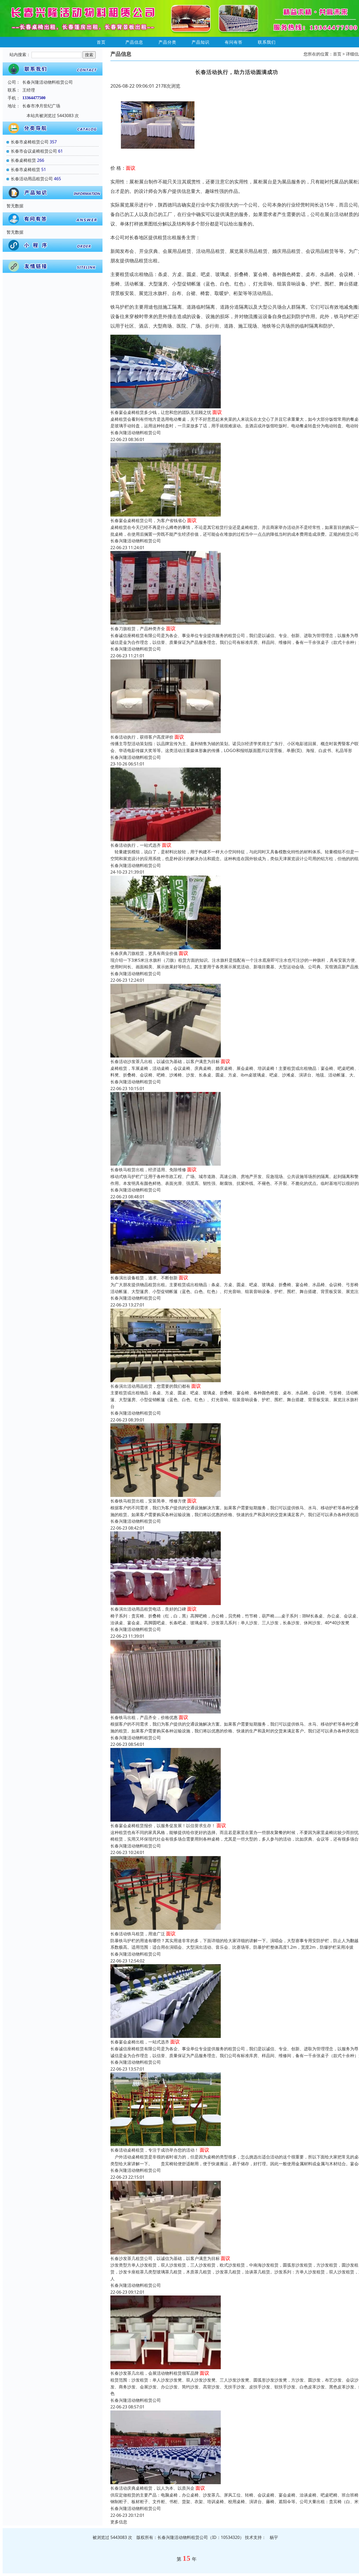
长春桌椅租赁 (23, 160)
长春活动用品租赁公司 (32, 179)
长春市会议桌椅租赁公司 (34, 151)
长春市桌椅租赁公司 (30, 142)
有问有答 (234, 42)
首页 (101, 42)
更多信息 (119, 2522)
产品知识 (201, 42)
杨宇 (274, 2537)
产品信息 (134, 42)
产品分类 (167, 42)
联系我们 (267, 42)
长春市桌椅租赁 (25, 169)
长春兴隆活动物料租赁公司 (136, 433)
